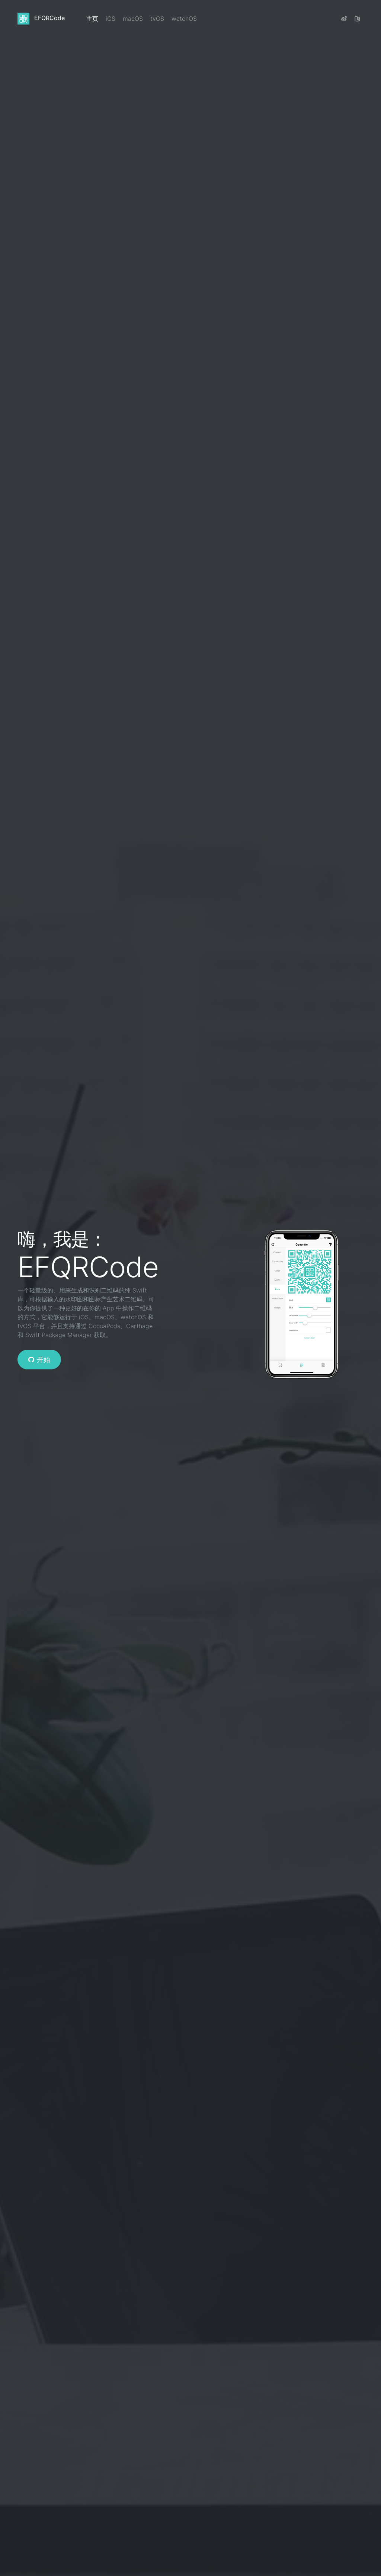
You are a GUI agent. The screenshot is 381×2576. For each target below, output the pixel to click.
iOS (111, 19)
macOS (133, 19)
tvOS (157, 19)
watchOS (184, 19)
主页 (94, 18)
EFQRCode (49, 18)
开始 (44, 1360)
